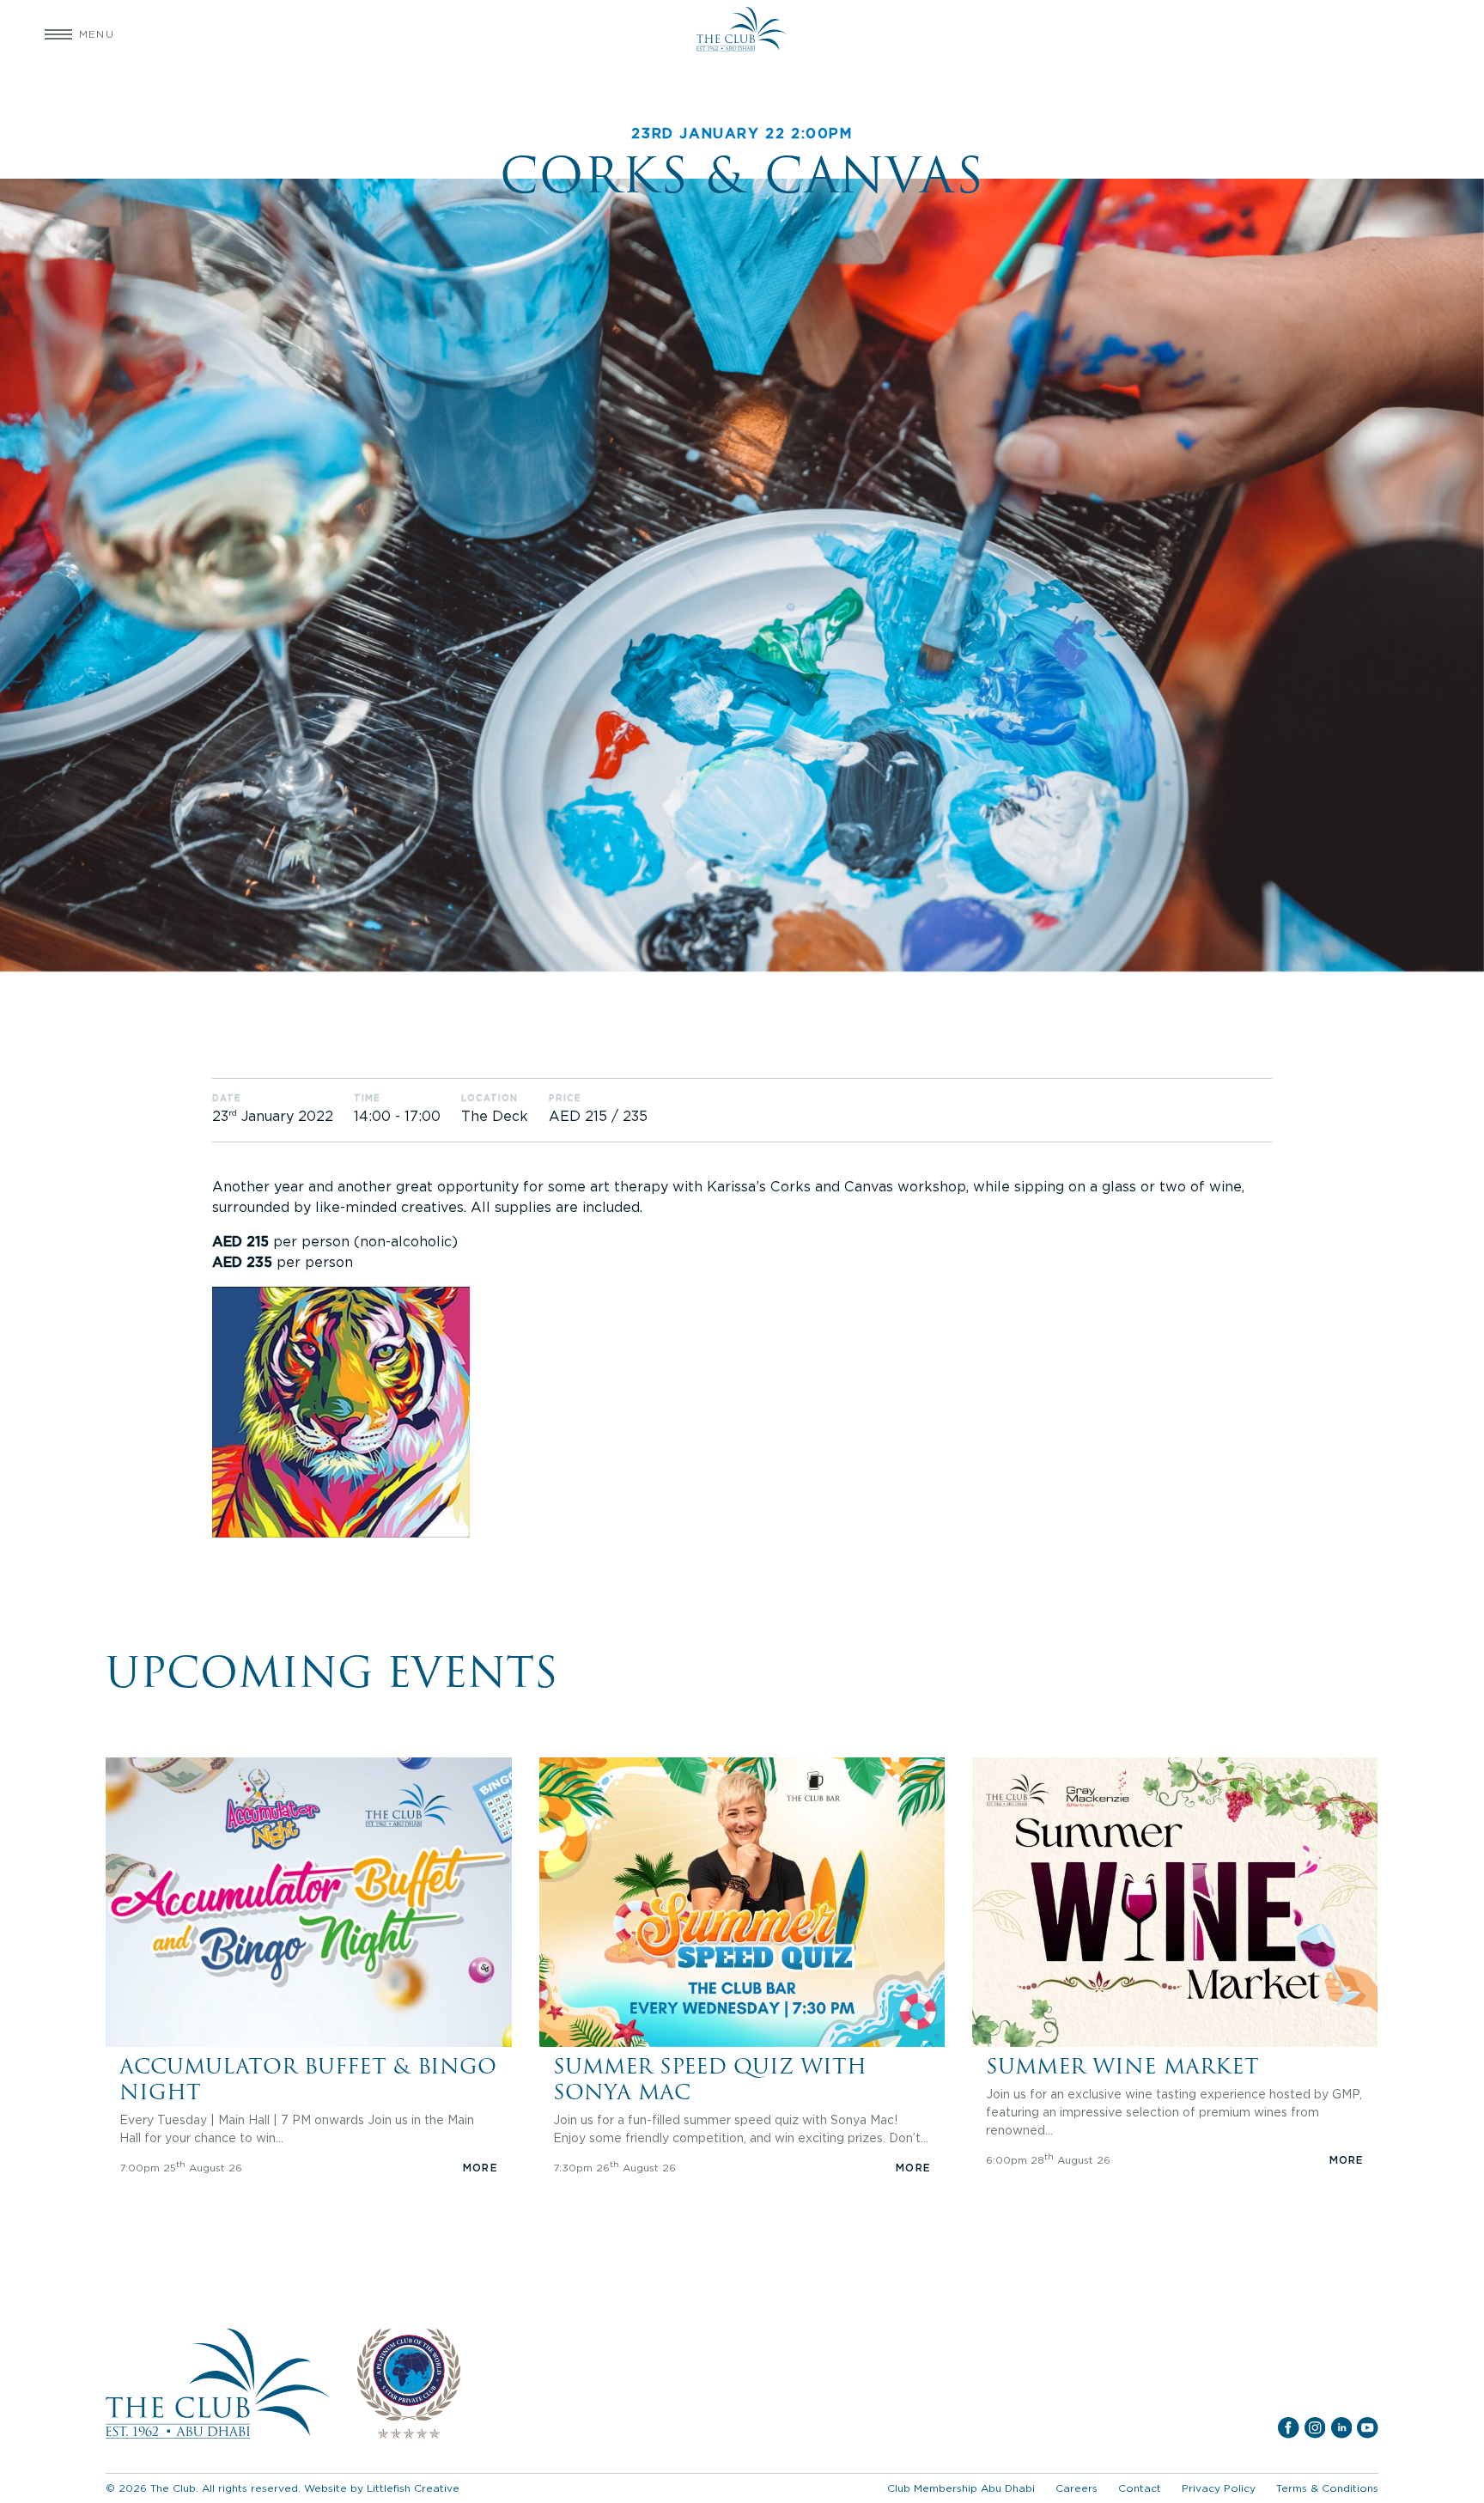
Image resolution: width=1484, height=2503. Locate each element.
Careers (1077, 2488)
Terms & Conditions (1327, 2488)
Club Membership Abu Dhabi (961, 2488)
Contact (1140, 2488)
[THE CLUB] (742, 34)
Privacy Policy (1219, 2488)
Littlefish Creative (413, 2488)
